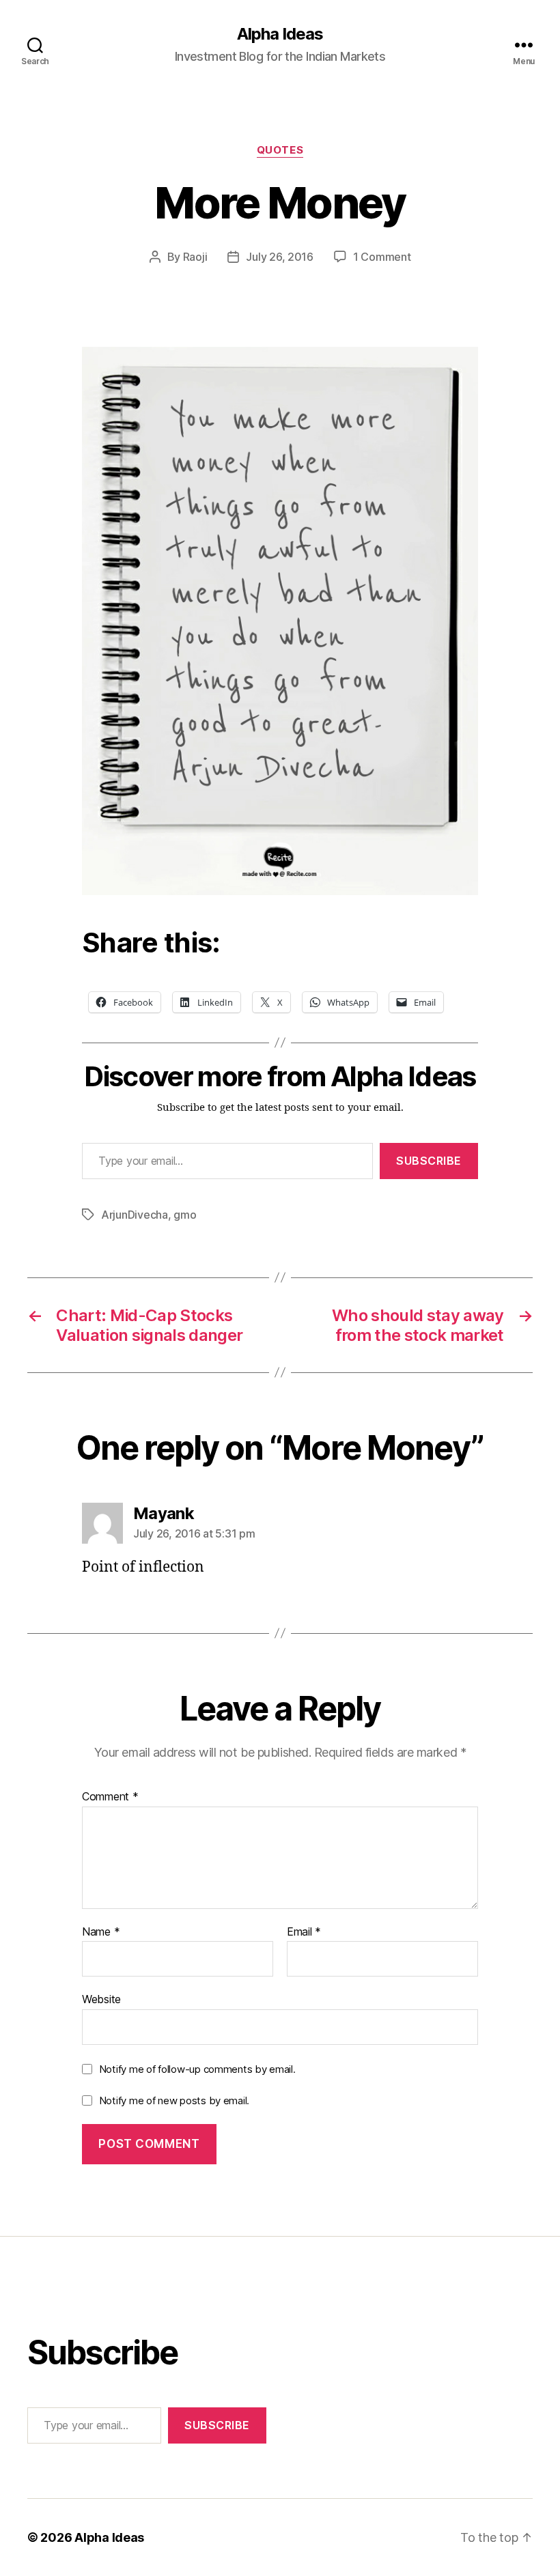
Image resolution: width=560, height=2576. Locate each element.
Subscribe (429, 1161)
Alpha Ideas (280, 34)
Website (101, 1999)
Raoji (195, 257)
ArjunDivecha (135, 1215)
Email (304, 1932)
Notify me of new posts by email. (174, 2100)
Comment (110, 1797)
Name (101, 1932)
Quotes (280, 150)
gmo (185, 1215)
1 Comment (382, 257)
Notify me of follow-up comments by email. (197, 2069)
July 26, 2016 (280, 257)
